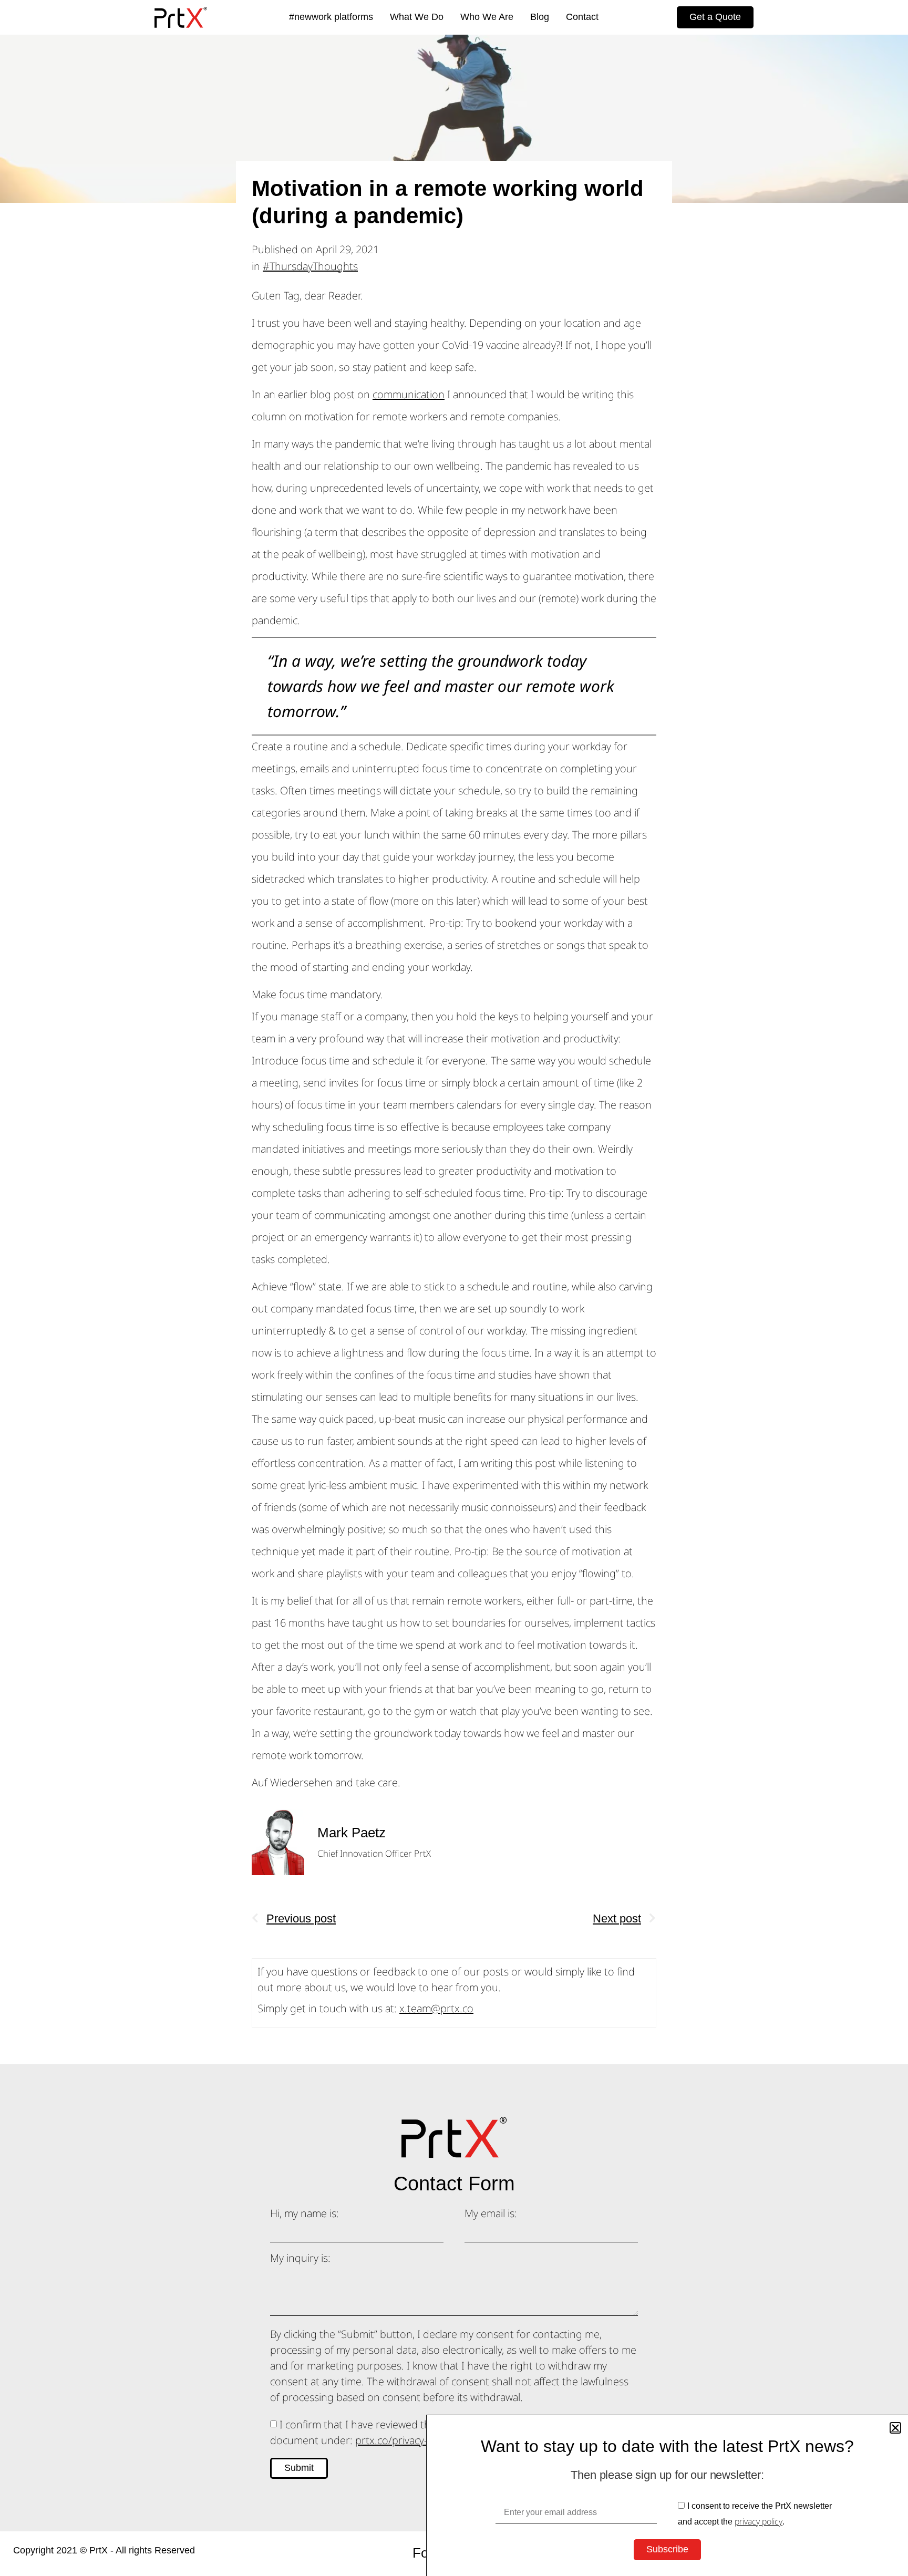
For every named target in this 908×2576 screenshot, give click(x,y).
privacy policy (759, 2521)
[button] (16, 1456)
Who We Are (487, 17)
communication (409, 394)
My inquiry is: (300, 2259)
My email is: (491, 2214)
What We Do (417, 17)
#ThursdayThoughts (310, 266)
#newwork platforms (331, 17)
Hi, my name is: (305, 2214)
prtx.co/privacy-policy (404, 2440)
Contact (582, 17)
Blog (540, 17)
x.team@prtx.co (436, 2008)
